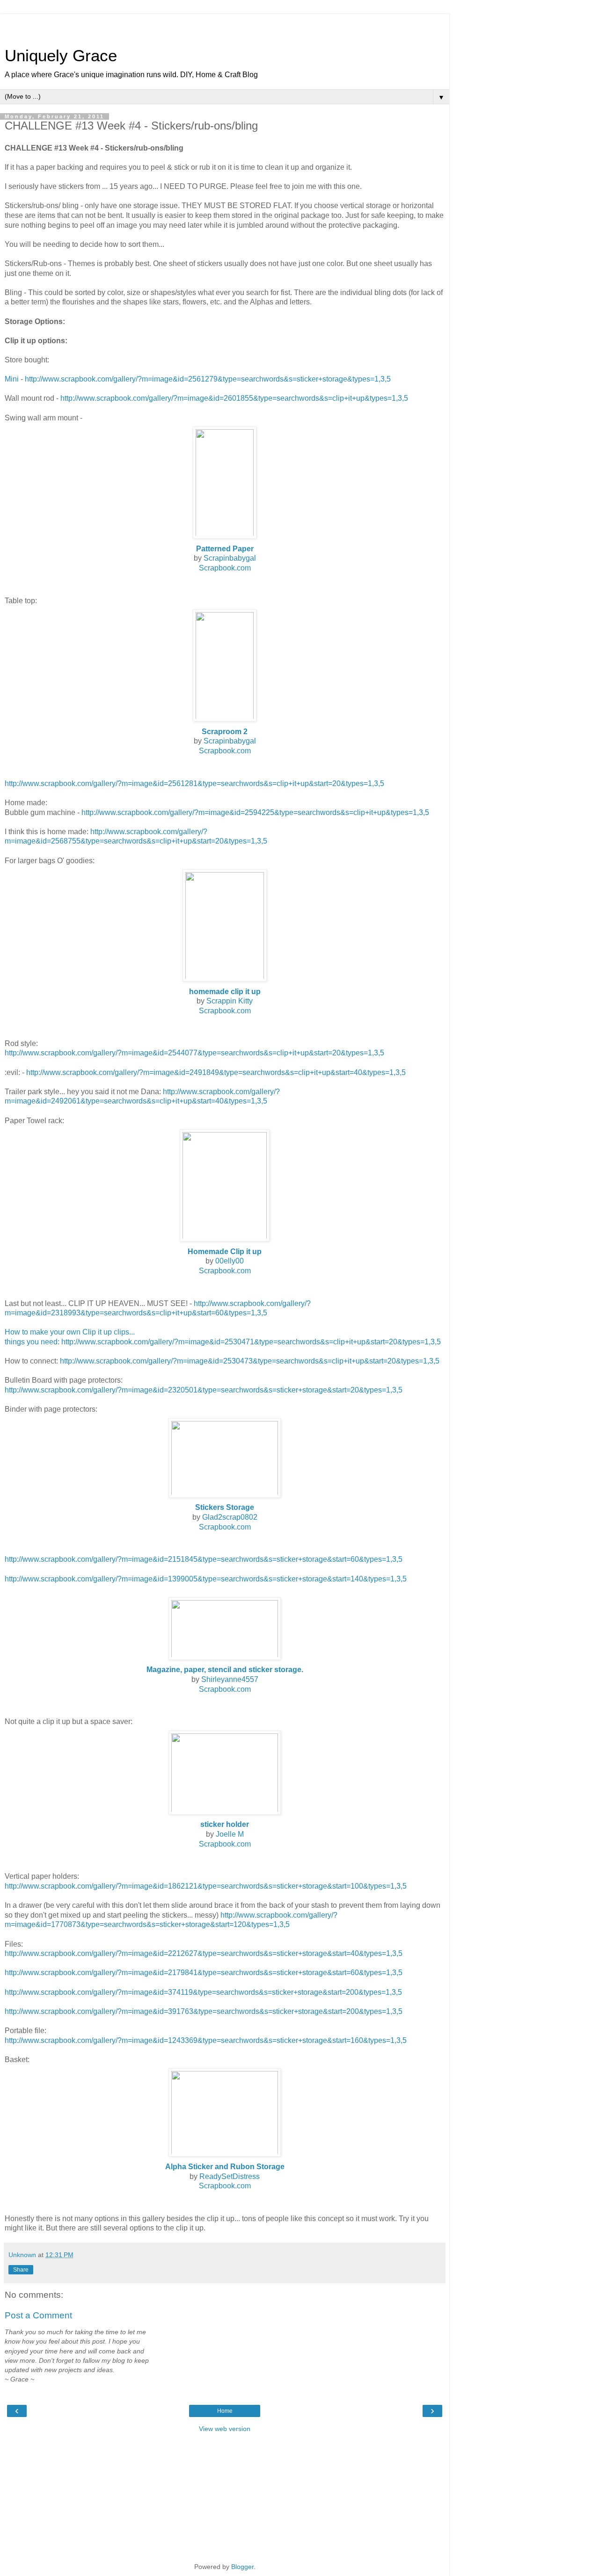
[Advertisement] (225, 26)
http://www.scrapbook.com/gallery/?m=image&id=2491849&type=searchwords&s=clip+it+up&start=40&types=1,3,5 (216, 1072)
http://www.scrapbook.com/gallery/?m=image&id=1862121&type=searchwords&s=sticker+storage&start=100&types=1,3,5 (206, 1886)
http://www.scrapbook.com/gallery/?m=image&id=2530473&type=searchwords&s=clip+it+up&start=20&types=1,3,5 (250, 1361)
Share (21, 2270)
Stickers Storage (225, 1507)
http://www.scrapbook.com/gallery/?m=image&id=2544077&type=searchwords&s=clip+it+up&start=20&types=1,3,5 (194, 1053)
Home (225, 2411)
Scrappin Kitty (230, 1001)
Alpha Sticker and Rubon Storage (225, 2167)
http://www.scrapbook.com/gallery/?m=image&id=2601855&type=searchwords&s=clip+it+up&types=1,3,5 (234, 398)
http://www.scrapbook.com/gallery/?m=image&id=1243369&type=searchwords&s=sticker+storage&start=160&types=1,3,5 (206, 2040)
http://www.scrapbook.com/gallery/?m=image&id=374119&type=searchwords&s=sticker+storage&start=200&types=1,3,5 (203, 1992)
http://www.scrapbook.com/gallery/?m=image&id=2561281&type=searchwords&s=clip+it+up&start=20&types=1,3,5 (194, 783)
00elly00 (230, 1261)
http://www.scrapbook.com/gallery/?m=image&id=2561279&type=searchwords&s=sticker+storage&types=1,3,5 (208, 379)
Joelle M (230, 1834)
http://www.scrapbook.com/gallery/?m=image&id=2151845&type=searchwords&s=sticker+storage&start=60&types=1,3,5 (204, 1559)
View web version (225, 2429)
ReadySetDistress (230, 2176)
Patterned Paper (225, 549)
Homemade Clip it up (225, 1252)
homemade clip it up (225, 992)
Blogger (242, 2567)
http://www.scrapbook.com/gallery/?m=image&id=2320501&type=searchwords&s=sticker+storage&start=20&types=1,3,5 (204, 1390)
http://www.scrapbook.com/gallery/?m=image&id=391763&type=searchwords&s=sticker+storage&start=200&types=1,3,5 (204, 2011)
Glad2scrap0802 (230, 1517)
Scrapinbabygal (230, 558)
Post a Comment (38, 2315)
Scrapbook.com (225, 568)
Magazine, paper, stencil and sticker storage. (225, 1670)
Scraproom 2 (225, 732)
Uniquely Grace (61, 56)
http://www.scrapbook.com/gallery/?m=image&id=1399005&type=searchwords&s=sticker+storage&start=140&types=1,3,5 (206, 1579)
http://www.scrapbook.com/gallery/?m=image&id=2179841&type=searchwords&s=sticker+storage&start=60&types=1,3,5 (204, 1973)
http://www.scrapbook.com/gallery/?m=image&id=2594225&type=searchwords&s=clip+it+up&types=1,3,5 (255, 812)
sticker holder (225, 1824)
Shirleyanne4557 (230, 1679)
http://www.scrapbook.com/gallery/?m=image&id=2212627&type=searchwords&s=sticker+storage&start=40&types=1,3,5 (204, 1953)
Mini (12, 379)
